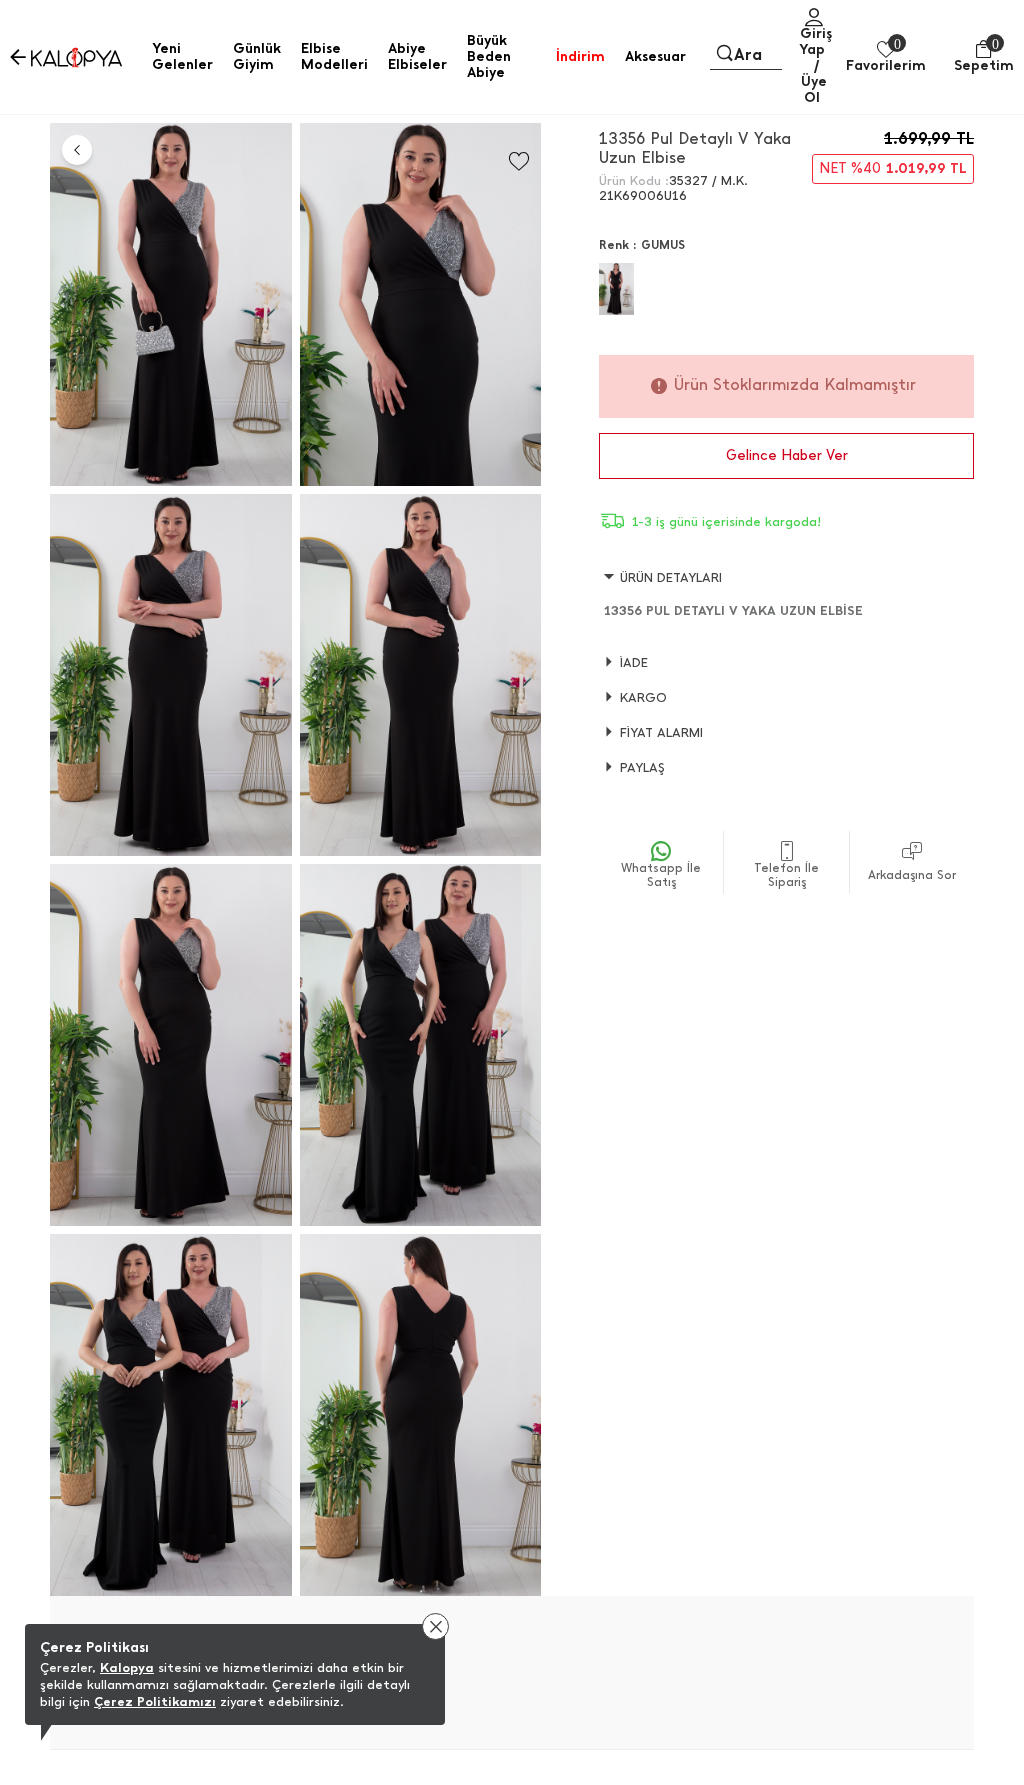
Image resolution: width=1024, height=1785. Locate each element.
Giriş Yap (815, 41)
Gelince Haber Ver (787, 455)
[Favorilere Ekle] (519, 161)
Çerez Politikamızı (155, 1701)
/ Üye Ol (814, 81)
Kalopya (127, 1667)
